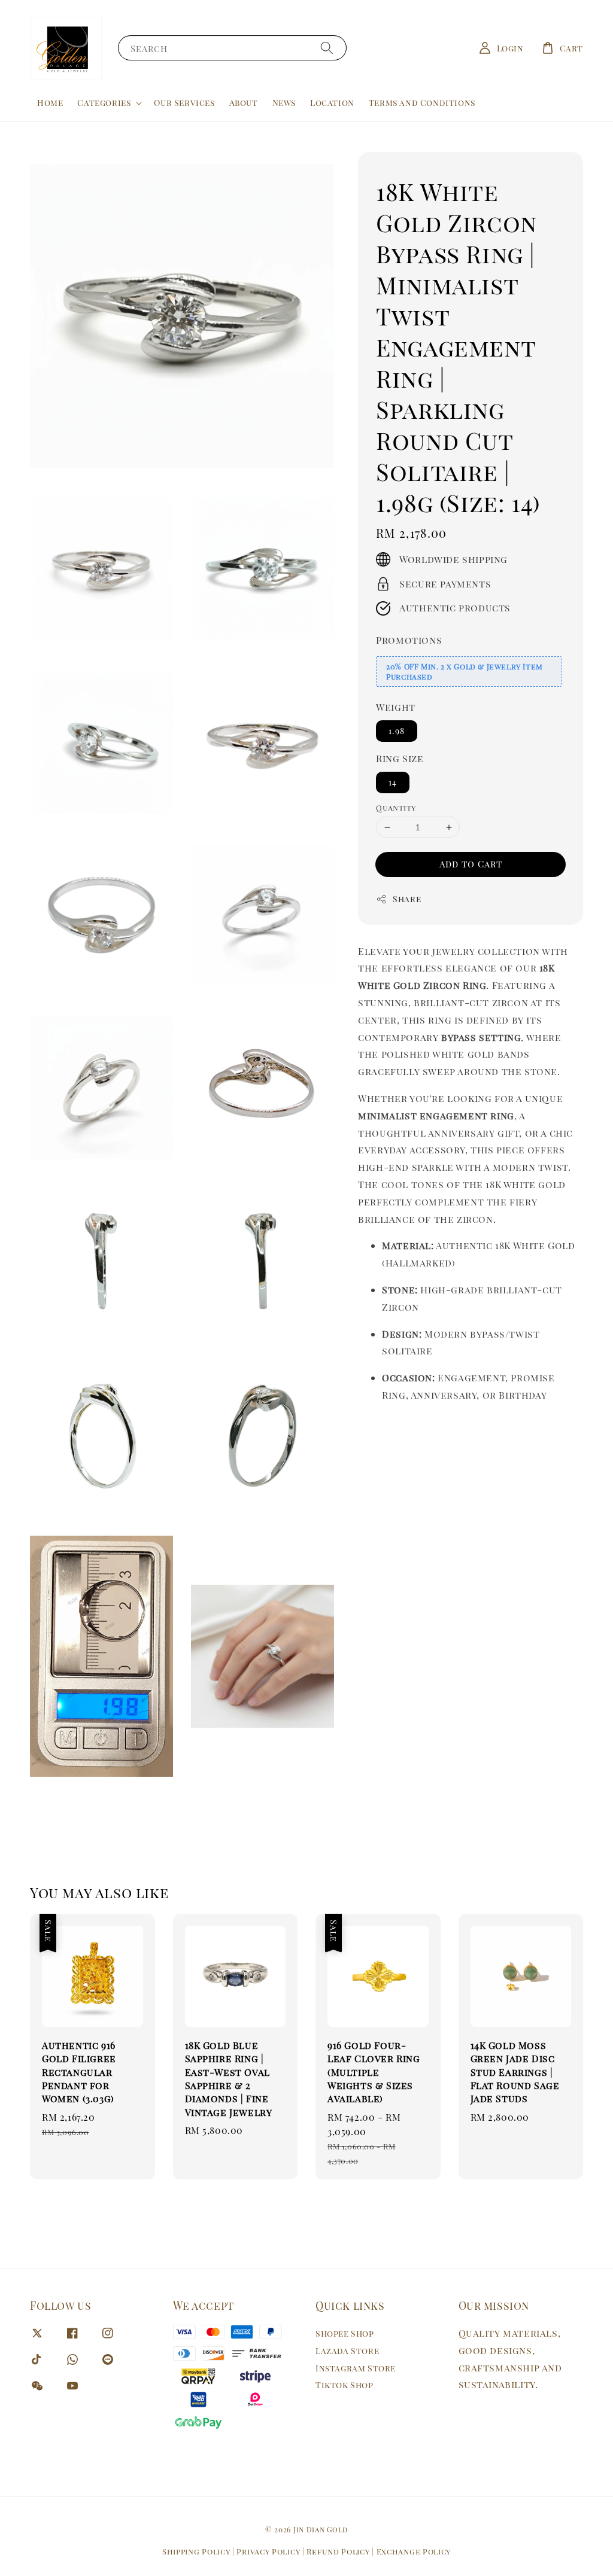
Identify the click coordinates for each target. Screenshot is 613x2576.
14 (393, 782)
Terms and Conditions (422, 103)
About (244, 103)
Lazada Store (347, 2351)
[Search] (327, 48)
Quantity (396, 807)
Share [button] (407, 899)
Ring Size (400, 758)
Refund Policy (338, 2551)
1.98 (397, 731)
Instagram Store (356, 2368)
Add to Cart (471, 864)
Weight (396, 707)
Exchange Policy (414, 2551)
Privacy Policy (268, 2551)
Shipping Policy (196, 2551)
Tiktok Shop (345, 2385)
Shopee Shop (345, 2334)
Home (50, 103)
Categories (104, 103)
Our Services (184, 103)
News (284, 103)
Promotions (409, 640)
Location (332, 103)
